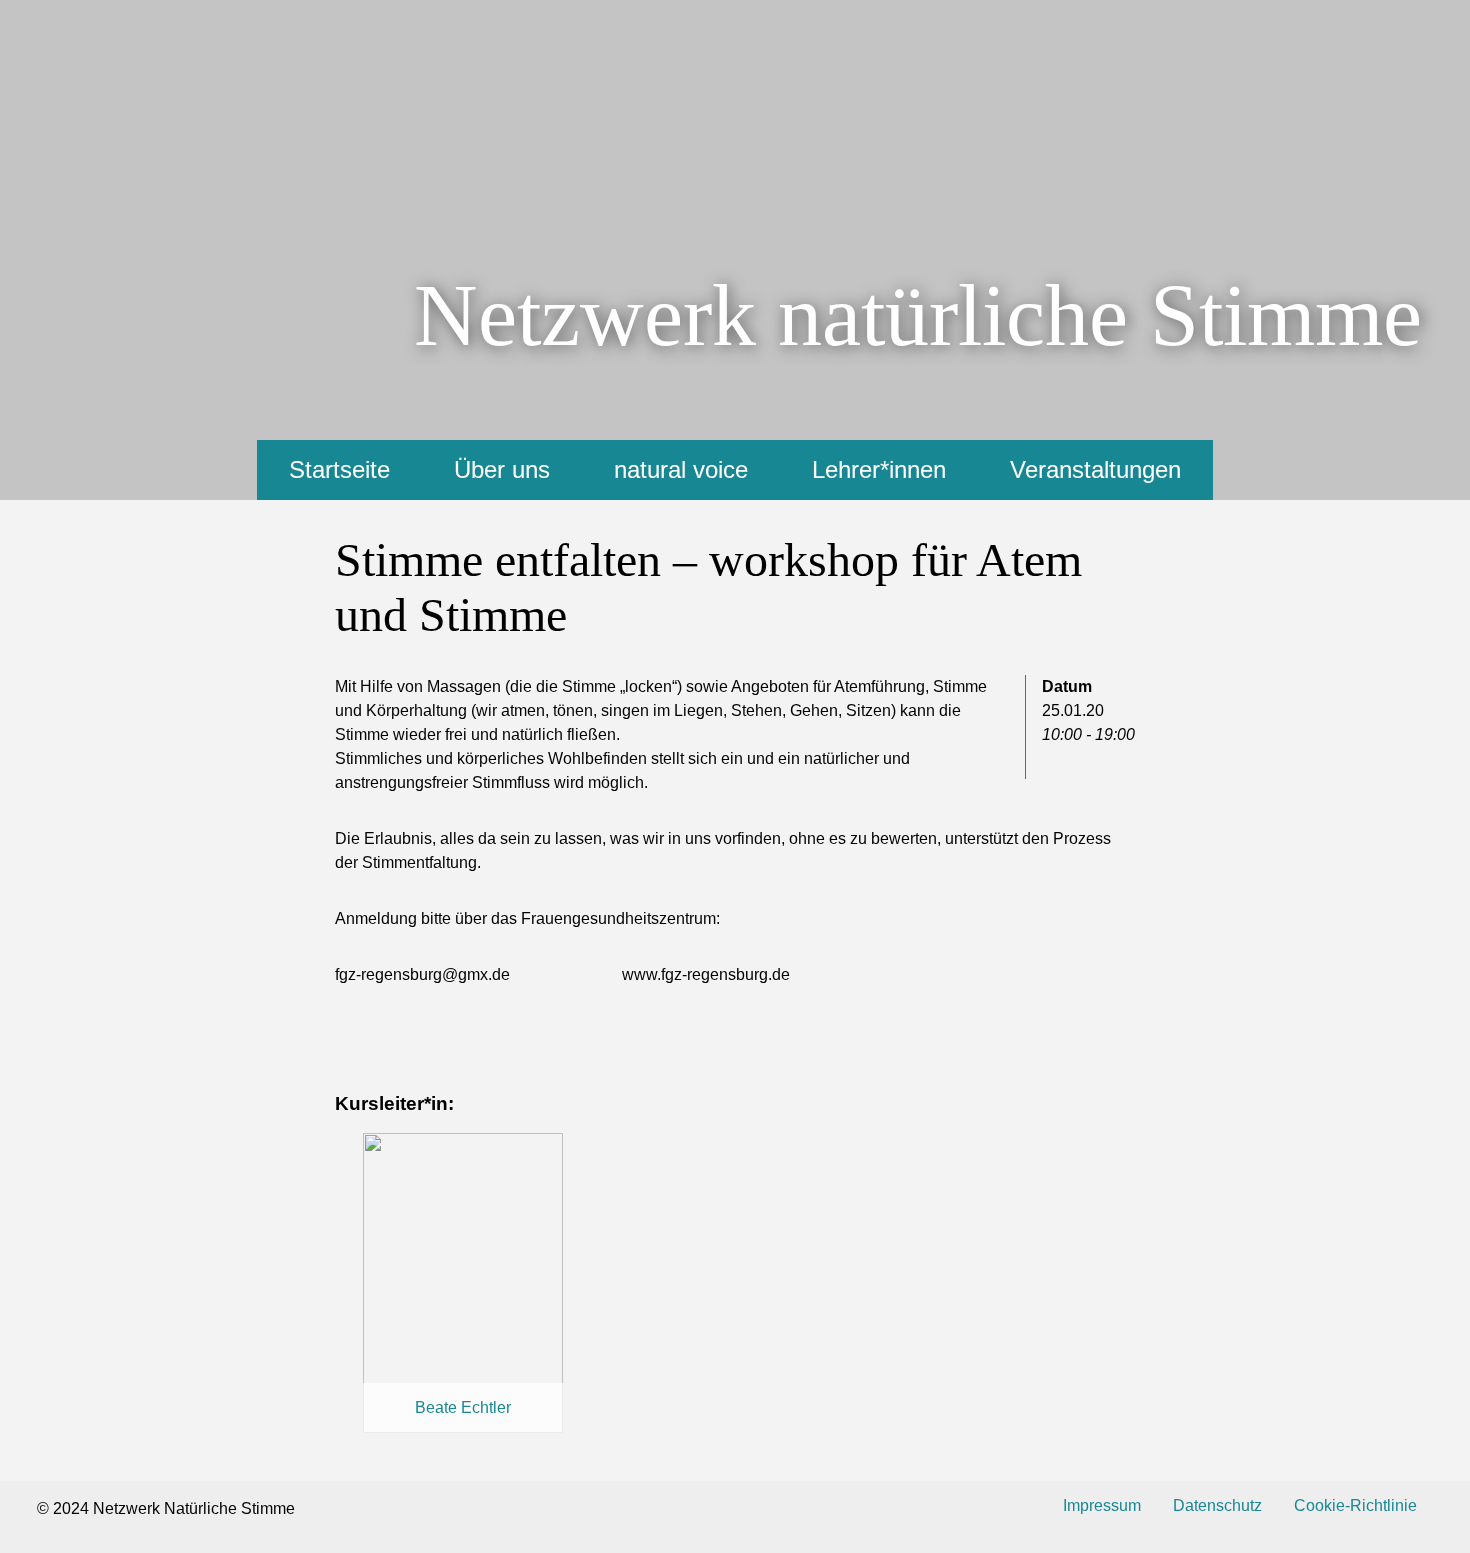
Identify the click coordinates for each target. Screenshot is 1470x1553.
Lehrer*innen (879, 469)
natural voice (681, 469)
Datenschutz (1217, 1505)
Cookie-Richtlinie (1355, 1505)
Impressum (1102, 1505)
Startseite (339, 469)
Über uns (502, 469)
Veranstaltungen (1095, 469)
